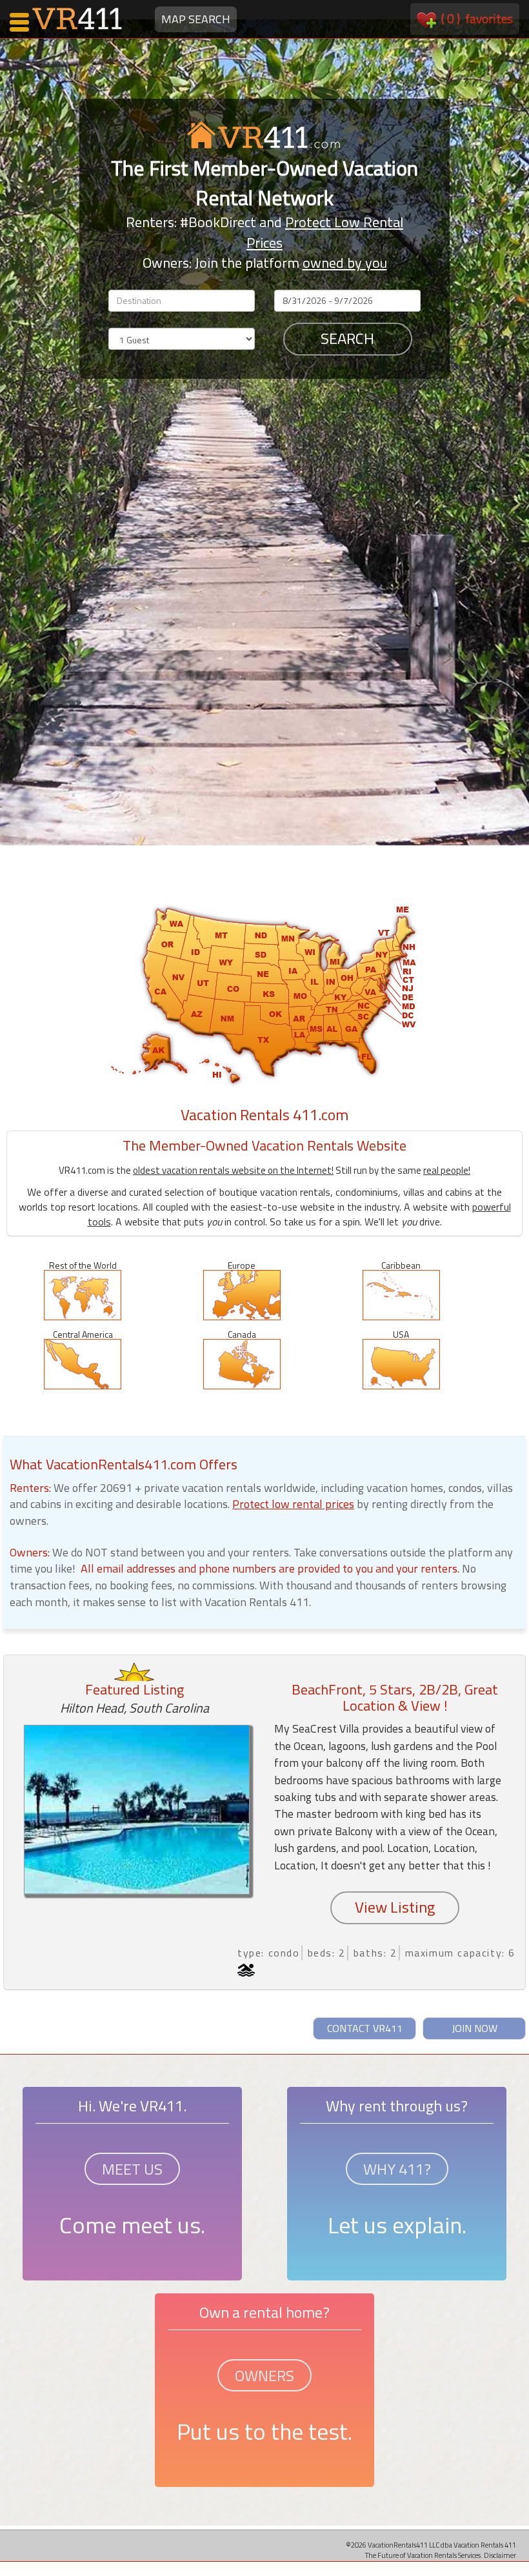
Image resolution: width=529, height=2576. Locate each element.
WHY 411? (397, 2169)
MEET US (132, 2169)
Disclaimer (500, 2555)
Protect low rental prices (293, 1504)
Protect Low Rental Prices (325, 232)
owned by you (345, 263)
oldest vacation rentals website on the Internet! (233, 1170)
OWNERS (264, 2375)
